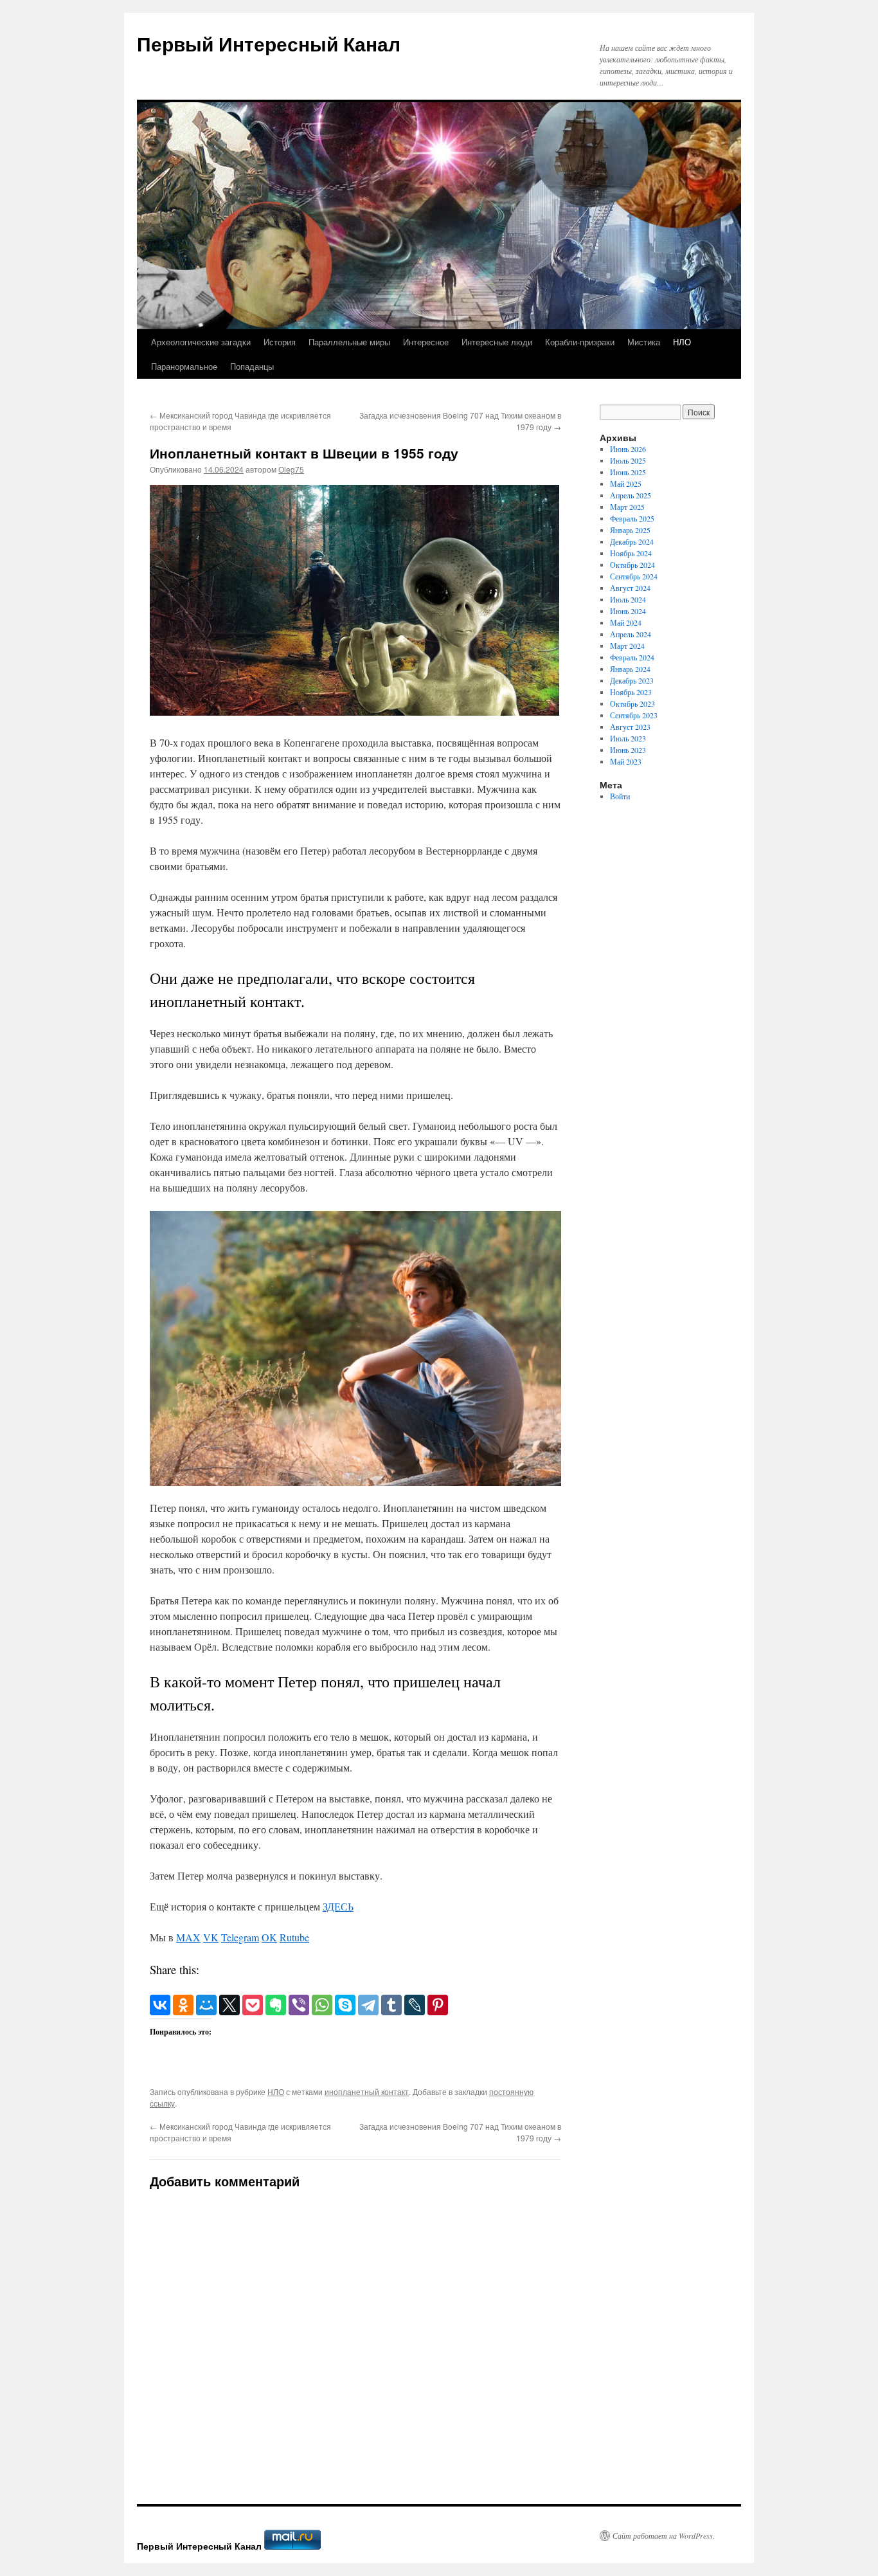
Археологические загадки (201, 342)
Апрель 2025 (631, 495)
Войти (620, 796)
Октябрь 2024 (632, 565)
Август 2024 (630, 588)
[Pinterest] (438, 2005)
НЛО (682, 342)
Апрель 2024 (631, 634)
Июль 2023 (628, 738)
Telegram (240, 1937)
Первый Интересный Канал (269, 43)
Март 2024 (627, 646)
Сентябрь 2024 (634, 576)
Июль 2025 (628, 460)
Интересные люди (497, 342)
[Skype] (345, 2005)
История (280, 342)
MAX (188, 1937)
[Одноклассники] (183, 2005)
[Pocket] (253, 2005)
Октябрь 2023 (632, 703)
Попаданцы (252, 366)
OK (269, 1937)
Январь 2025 (630, 530)
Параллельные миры (349, 342)
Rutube (294, 1937)
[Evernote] (276, 2005)
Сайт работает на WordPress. (664, 2535)
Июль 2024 (628, 599)
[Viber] (299, 2005)
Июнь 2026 (628, 449)
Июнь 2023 (628, 750)
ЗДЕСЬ (338, 1906)
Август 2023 (630, 727)
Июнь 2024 (628, 611)
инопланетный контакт (367, 2091)
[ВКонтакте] (160, 2005)
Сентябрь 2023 (634, 715)
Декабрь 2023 (632, 680)
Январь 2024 (630, 669)
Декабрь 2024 (632, 541)
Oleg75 (291, 469)
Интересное (426, 342)
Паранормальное (184, 366)
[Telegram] (368, 2005)
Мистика (644, 342)
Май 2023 (626, 761)
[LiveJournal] (415, 2005)
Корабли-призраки (580, 342)
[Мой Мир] (206, 2005)
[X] (229, 2005)
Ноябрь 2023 (631, 692)
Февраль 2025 (632, 518)
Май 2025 (626, 484)
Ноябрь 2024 (631, 553)
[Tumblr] (391, 2005)
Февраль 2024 (632, 657)
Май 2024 (626, 622)
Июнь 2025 (628, 472)
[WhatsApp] (322, 2005)
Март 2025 (627, 507)
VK (211, 1937)
